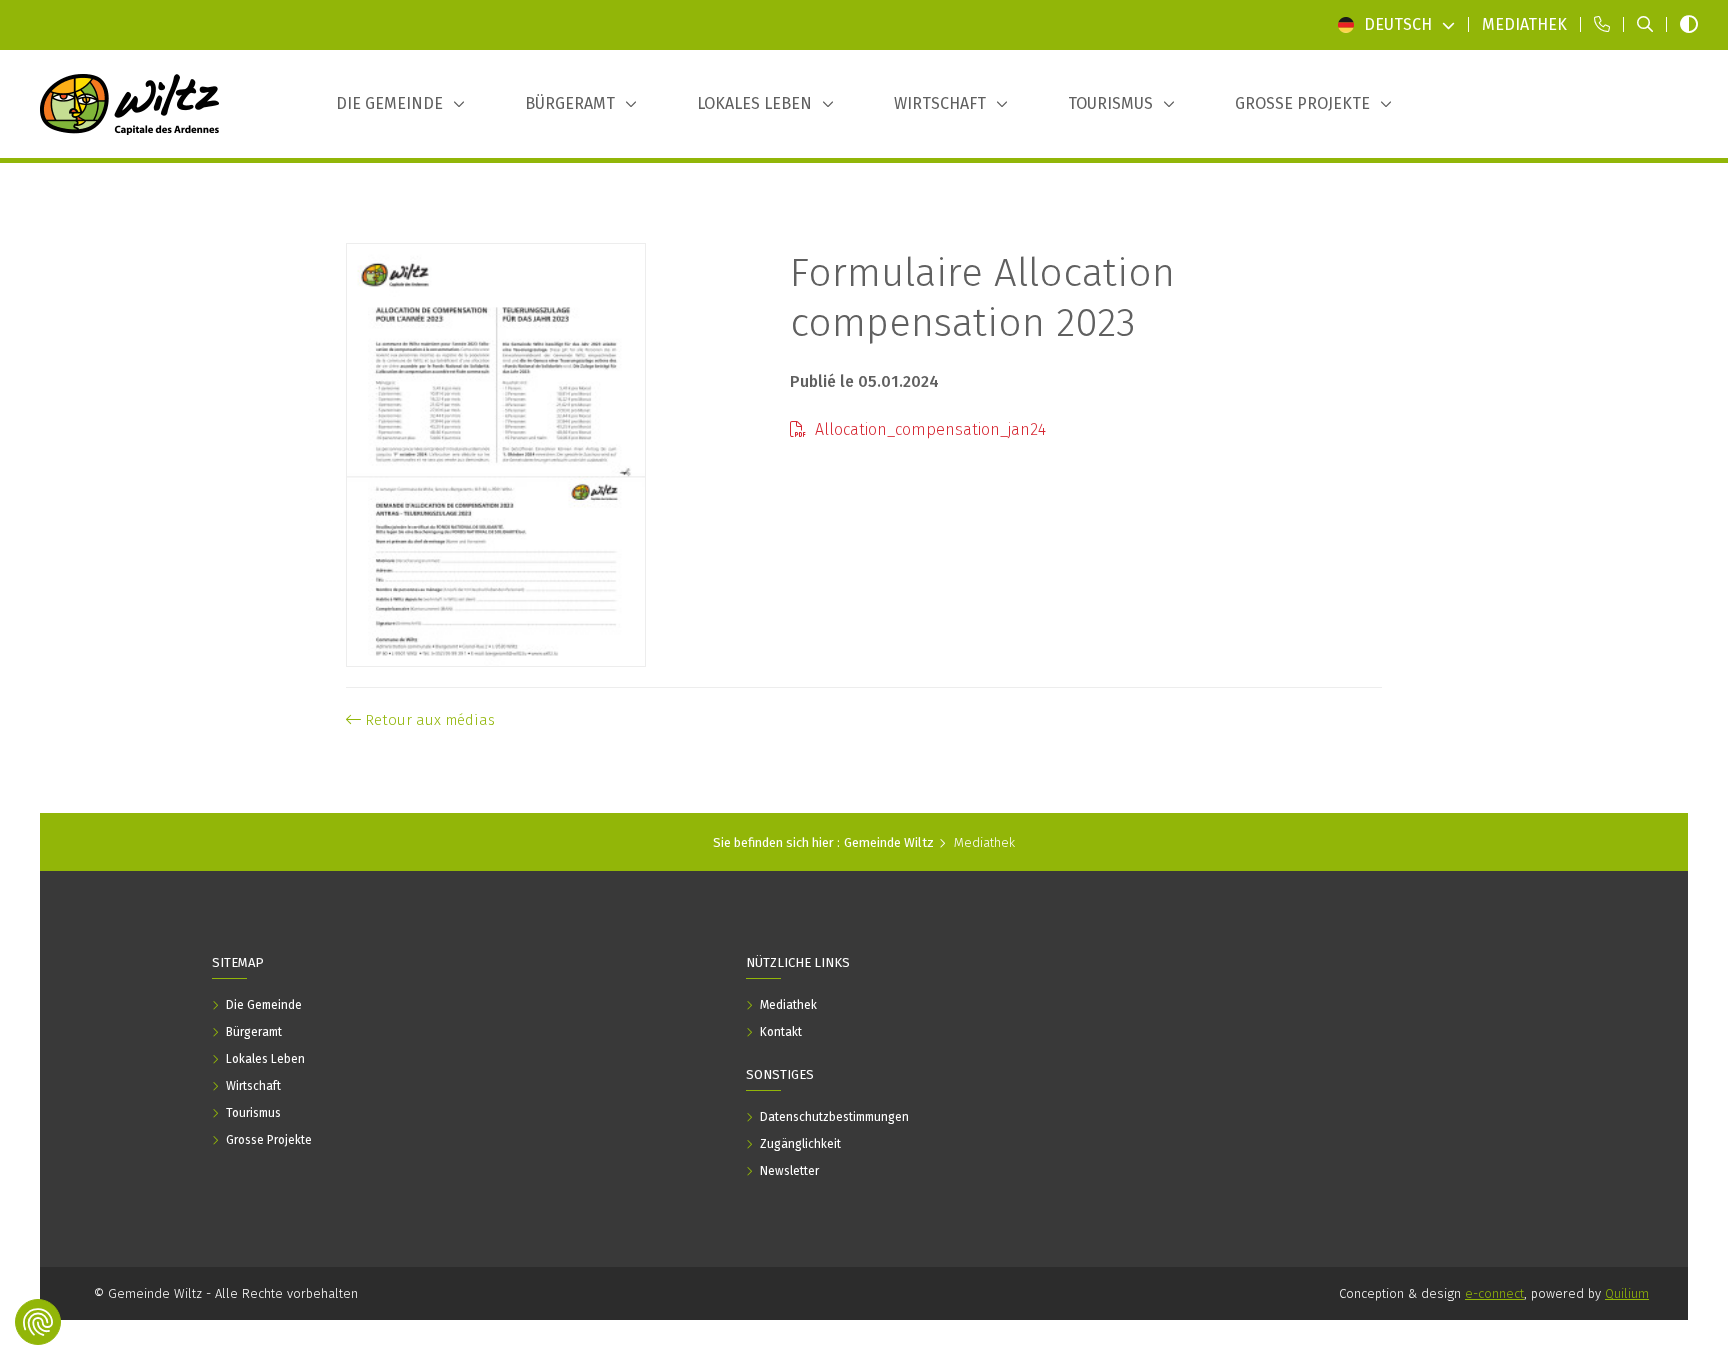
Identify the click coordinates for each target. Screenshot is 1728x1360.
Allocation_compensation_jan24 (928, 429)
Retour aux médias (428, 720)
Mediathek (984, 842)
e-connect (1494, 1293)
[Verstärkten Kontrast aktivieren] (1689, 25)
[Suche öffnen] (1645, 25)
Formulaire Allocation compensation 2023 (982, 298)
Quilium (1627, 1293)
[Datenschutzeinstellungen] (38, 1322)
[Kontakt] (1602, 25)
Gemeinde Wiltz (889, 842)
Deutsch (1398, 24)
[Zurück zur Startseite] (130, 104)
